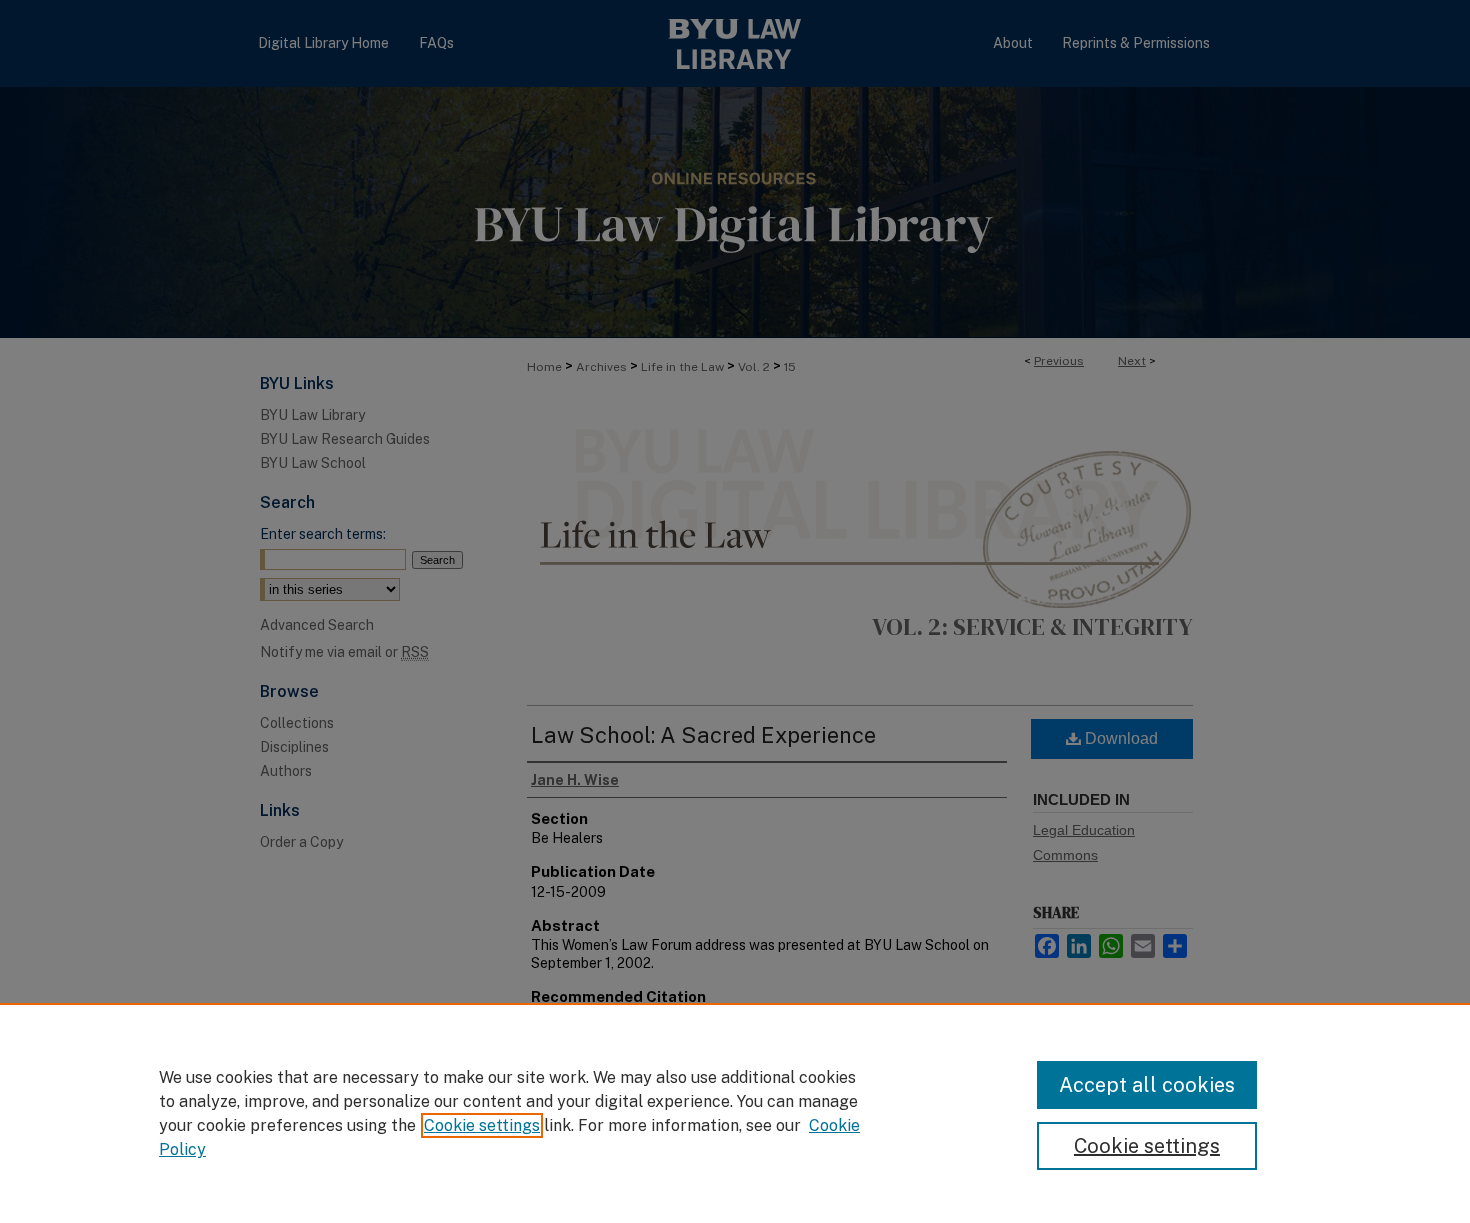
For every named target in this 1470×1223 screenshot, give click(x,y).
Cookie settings (482, 1125)
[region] (735, 1113)
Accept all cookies (1147, 1085)
